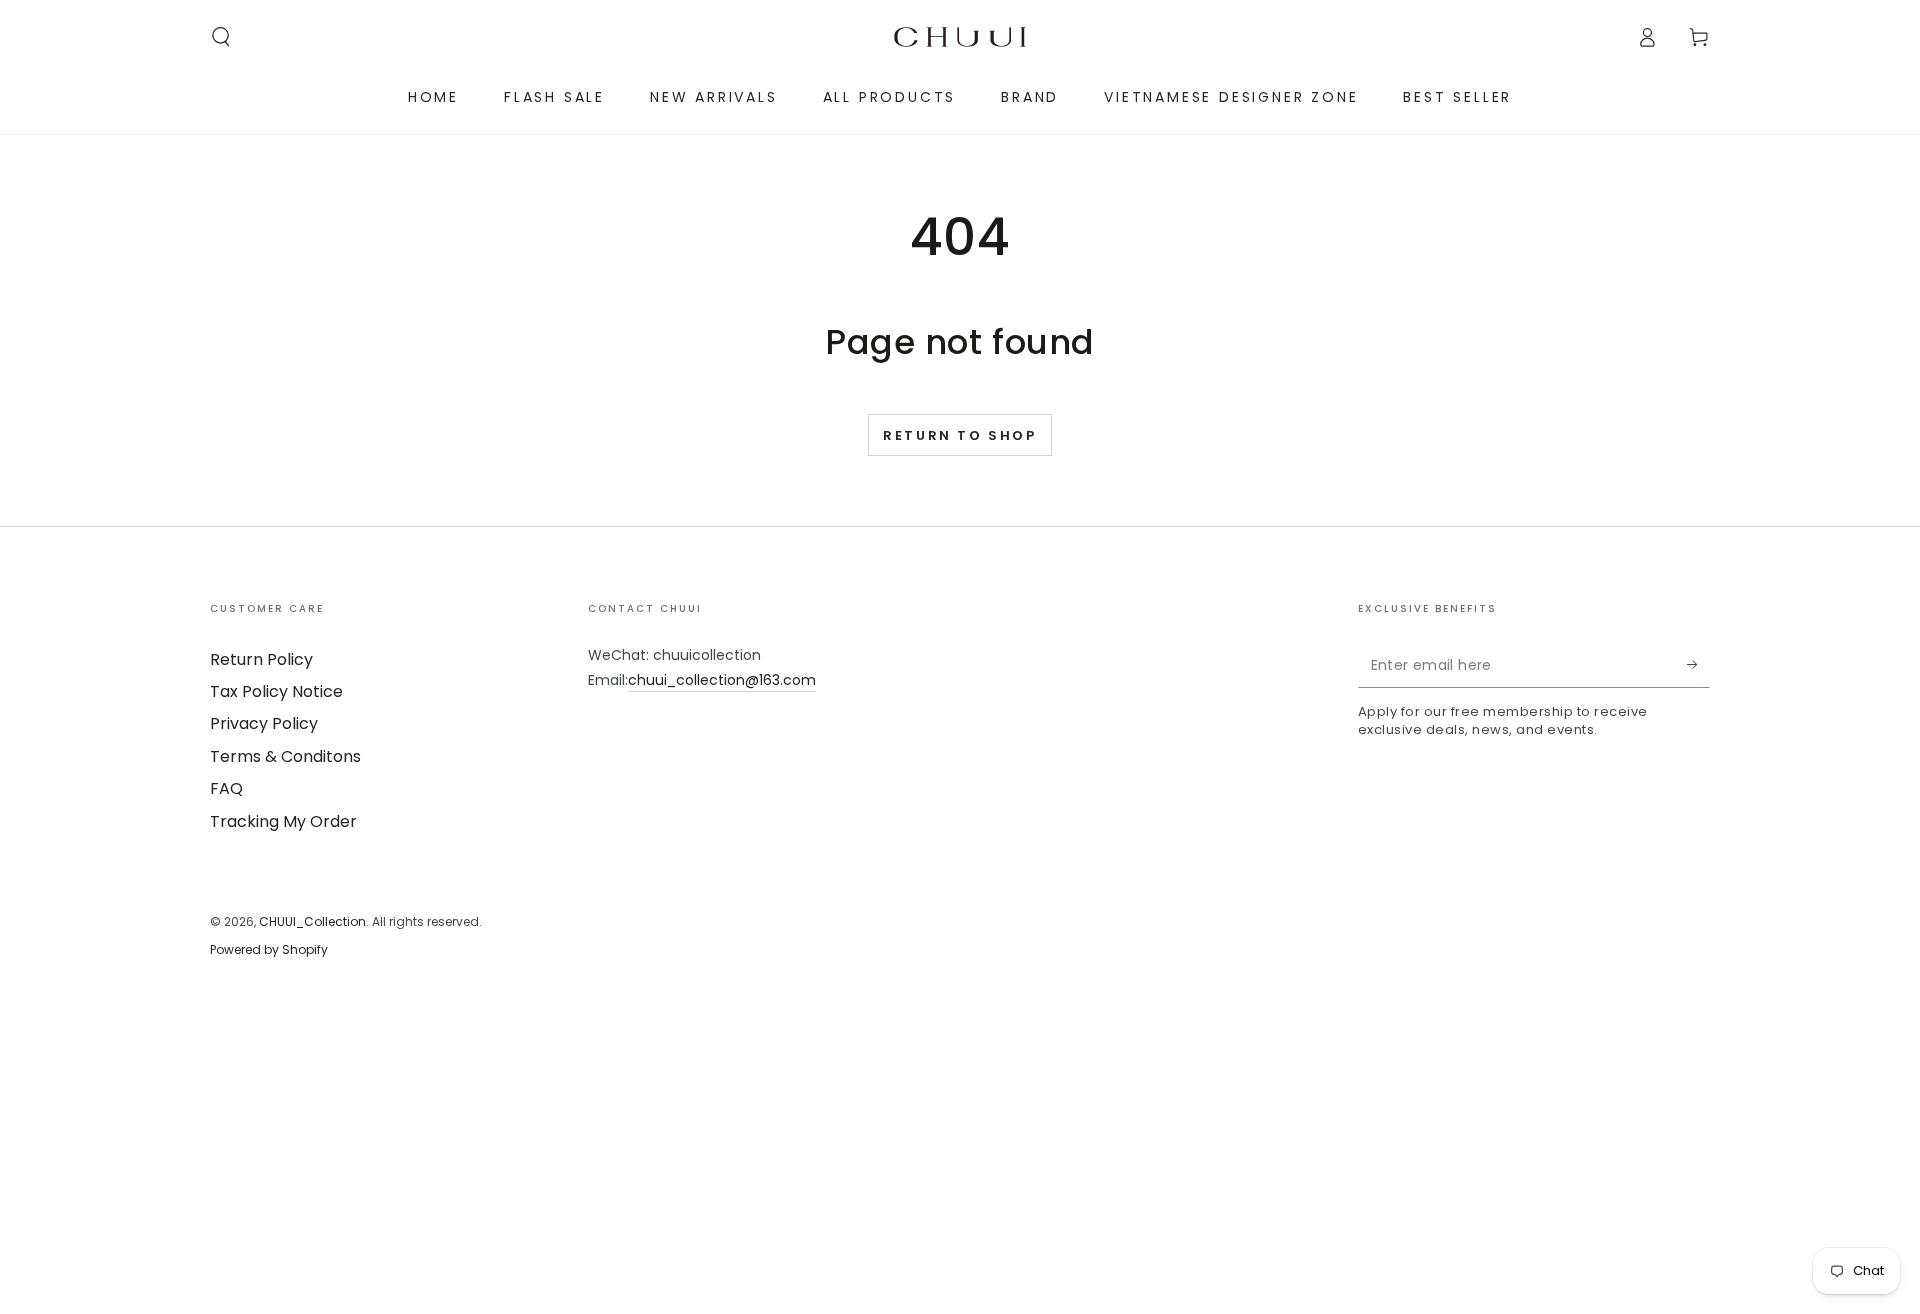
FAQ (226, 788)
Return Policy (261, 659)
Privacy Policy (264, 723)
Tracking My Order (283, 821)
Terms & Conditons (285, 756)
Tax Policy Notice (276, 691)
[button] (221, 37)
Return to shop (959, 435)
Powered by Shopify (269, 950)
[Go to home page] (960, 37)
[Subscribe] (1698, 665)
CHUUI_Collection (312, 921)
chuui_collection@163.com (722, 680)
